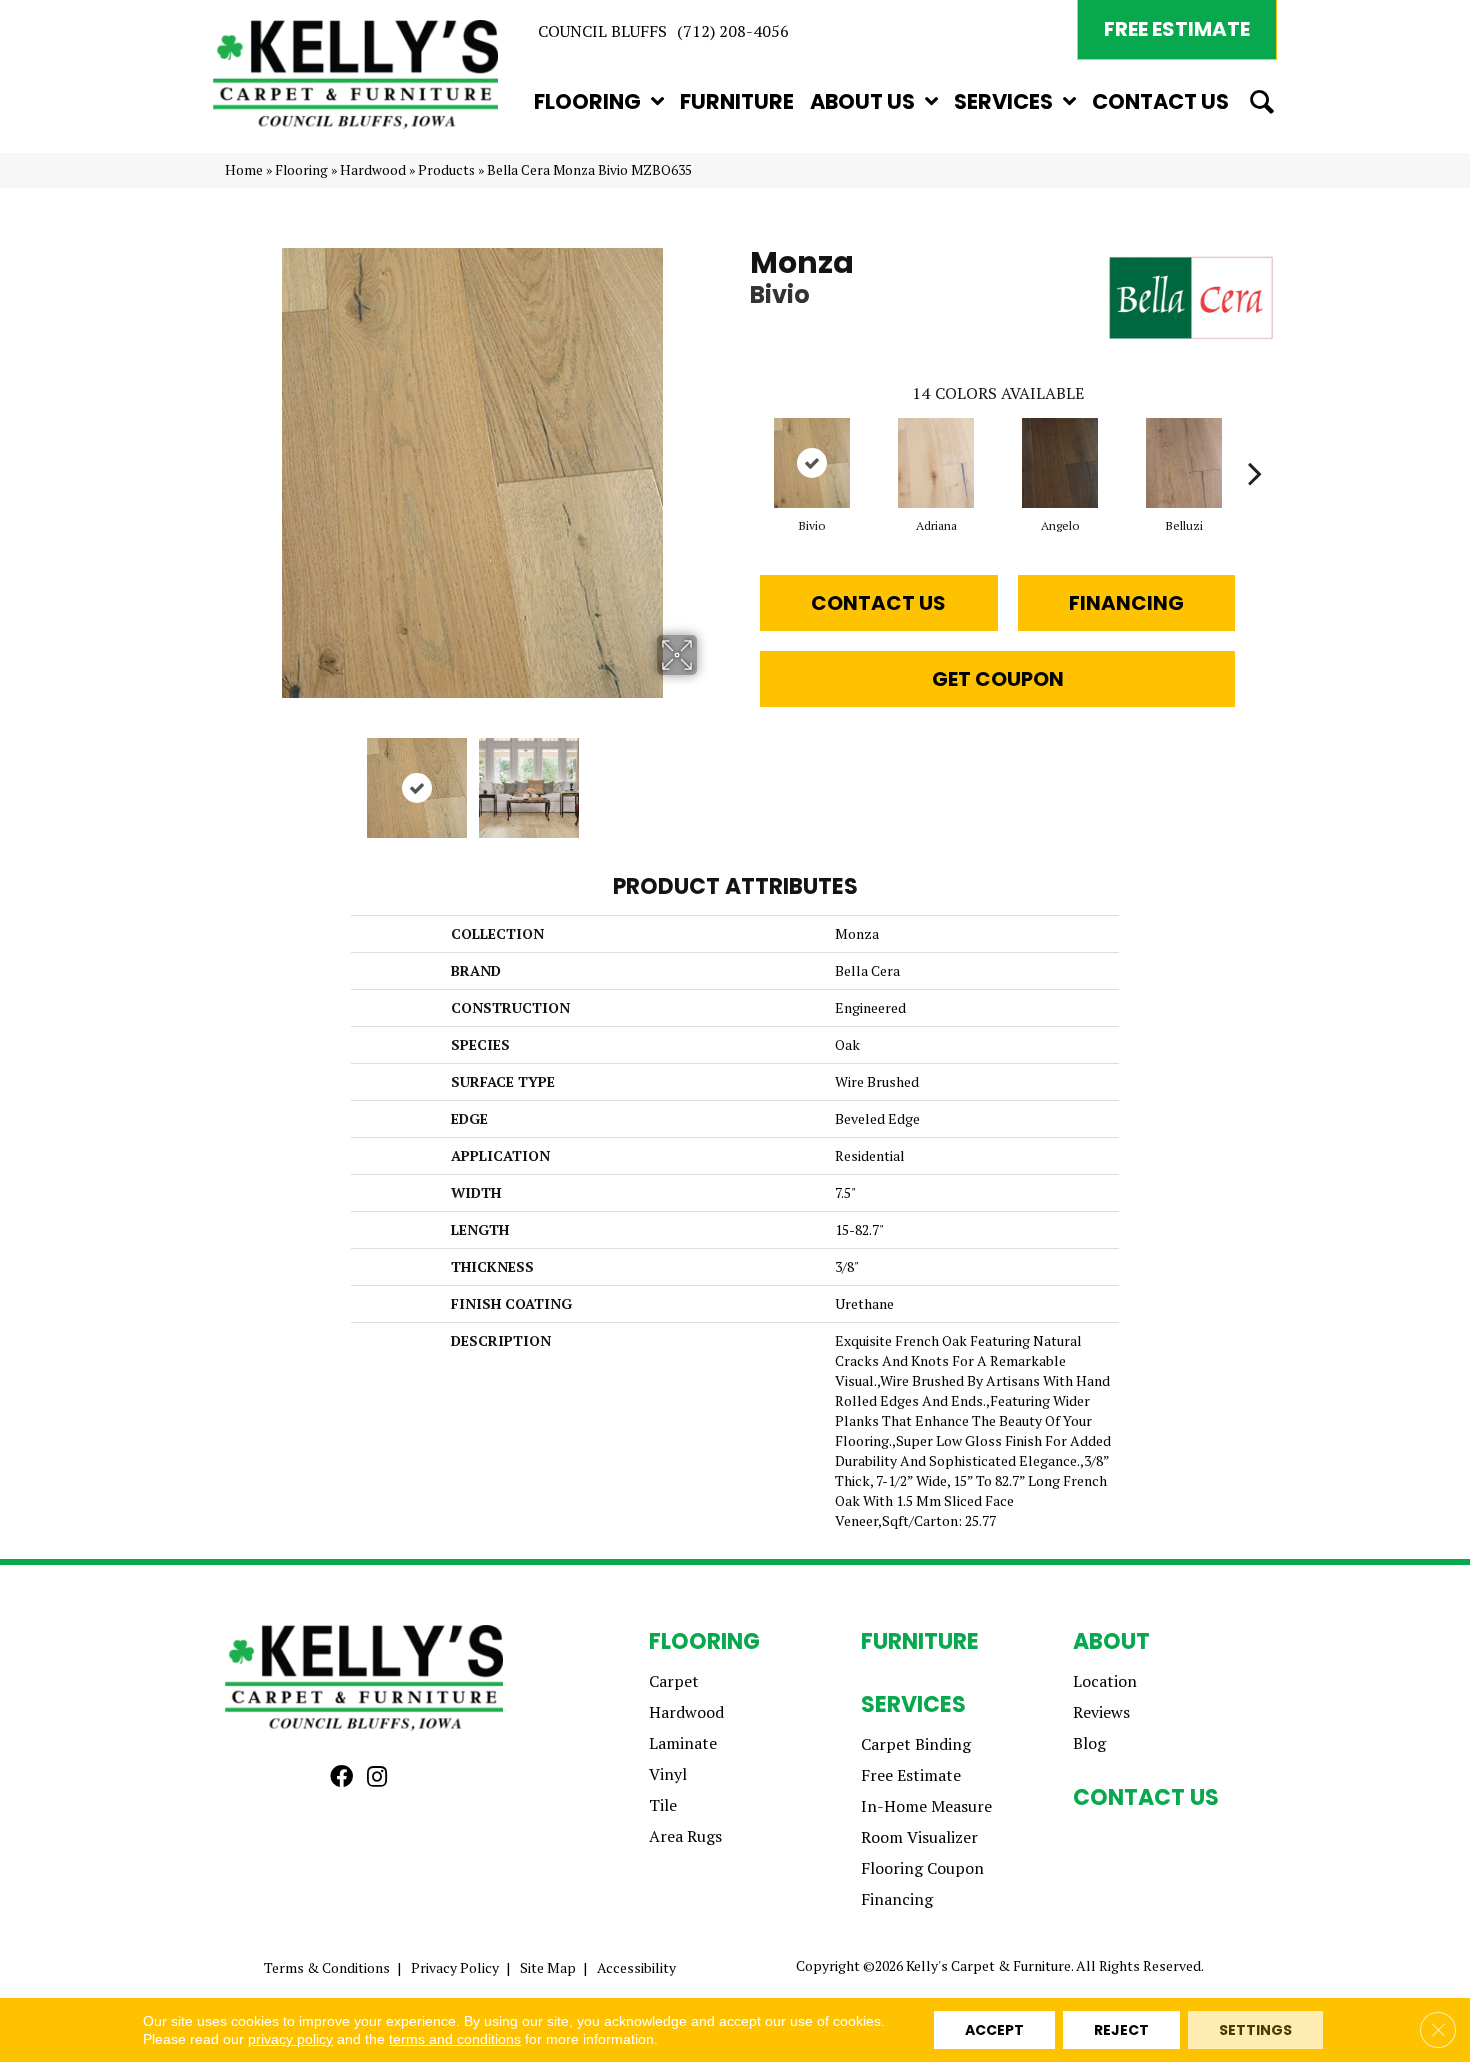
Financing (1126, 603)
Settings (1255, 2030)
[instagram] (377, 1777)
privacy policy (290, 2039)
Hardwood (373, 170)
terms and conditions (455, 2039)
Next (710, 778)
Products (446, 170)
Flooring (301, 170)
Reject (1121, 2030)
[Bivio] (812, 463)
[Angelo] (1060, 463)
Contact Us (878, 603)
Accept (994, 2030)
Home (244, 170)
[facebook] (341, 1777)
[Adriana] (936, 463)
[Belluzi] (1184, 463)
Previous (235, 778)
